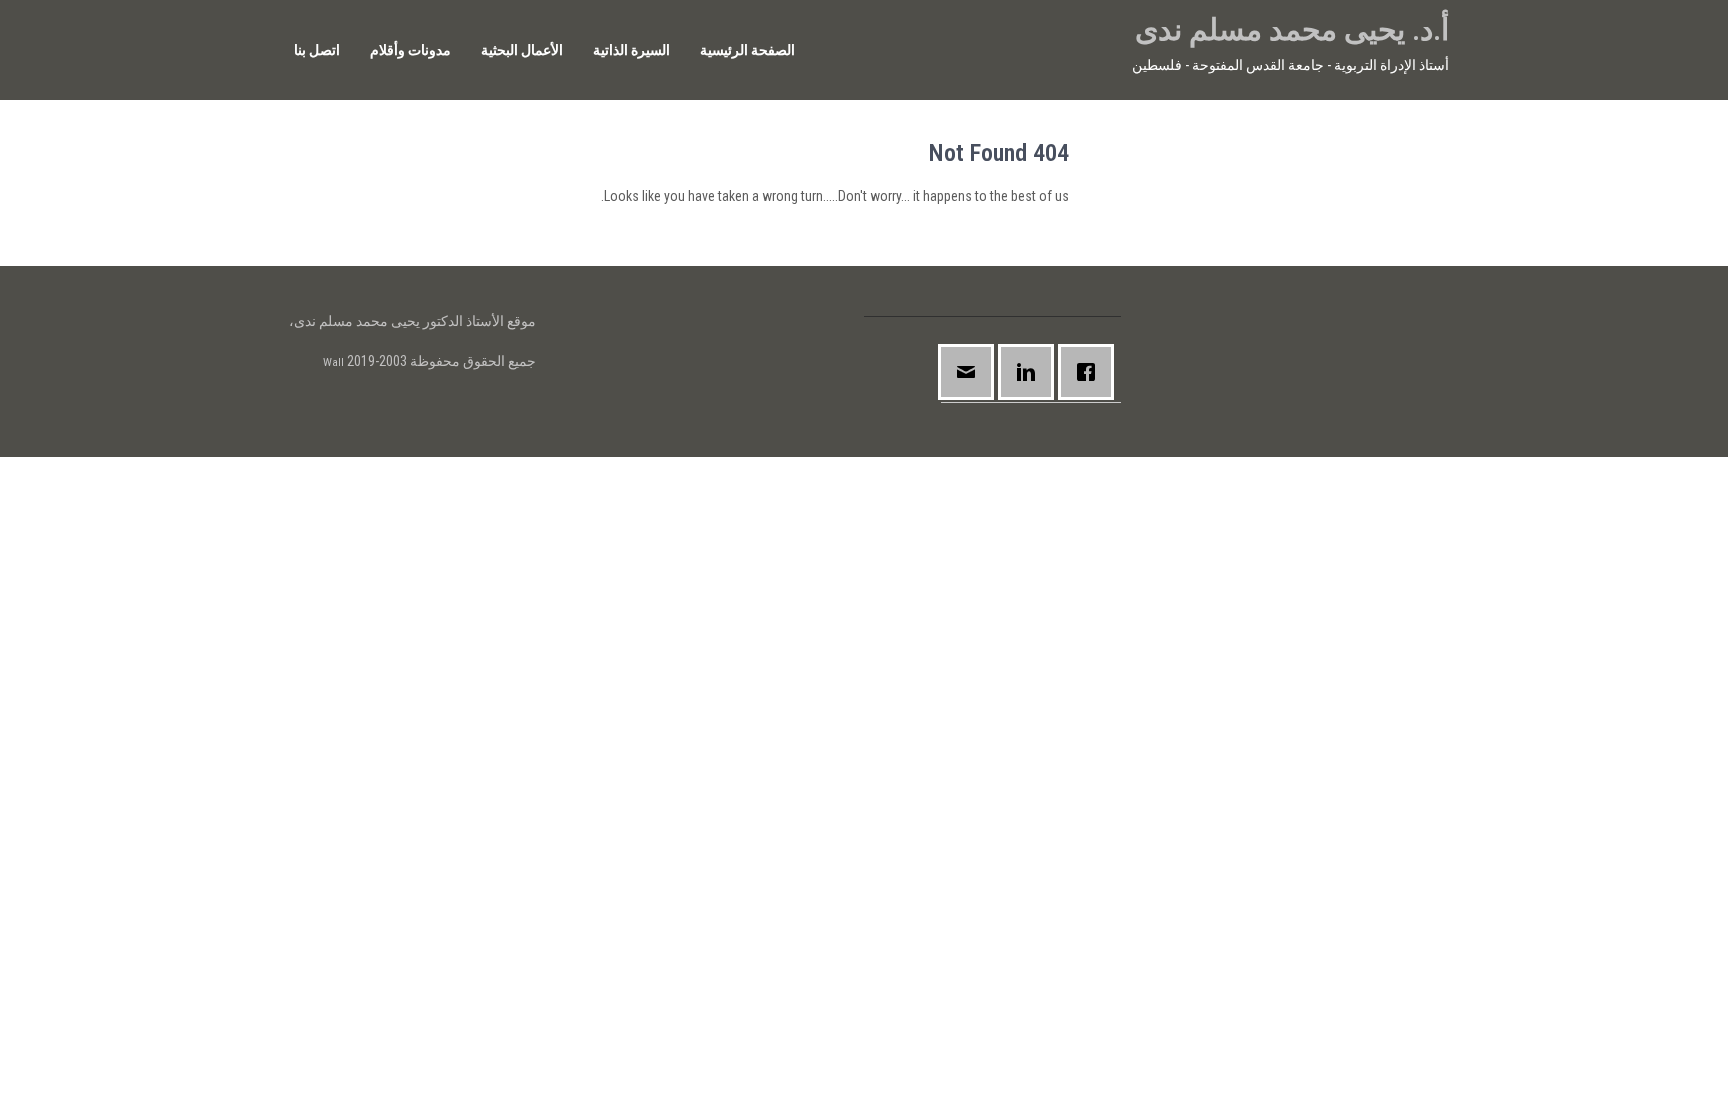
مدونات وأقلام (410, 50)
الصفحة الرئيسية (747, 50)
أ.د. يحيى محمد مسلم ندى (1292, 29)
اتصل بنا (317, 50)
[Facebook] (1091, 372)
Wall (333, 362)
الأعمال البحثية (522, 50)
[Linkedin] (1031, 372)
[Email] (971, 372)
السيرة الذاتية (631, 50)
